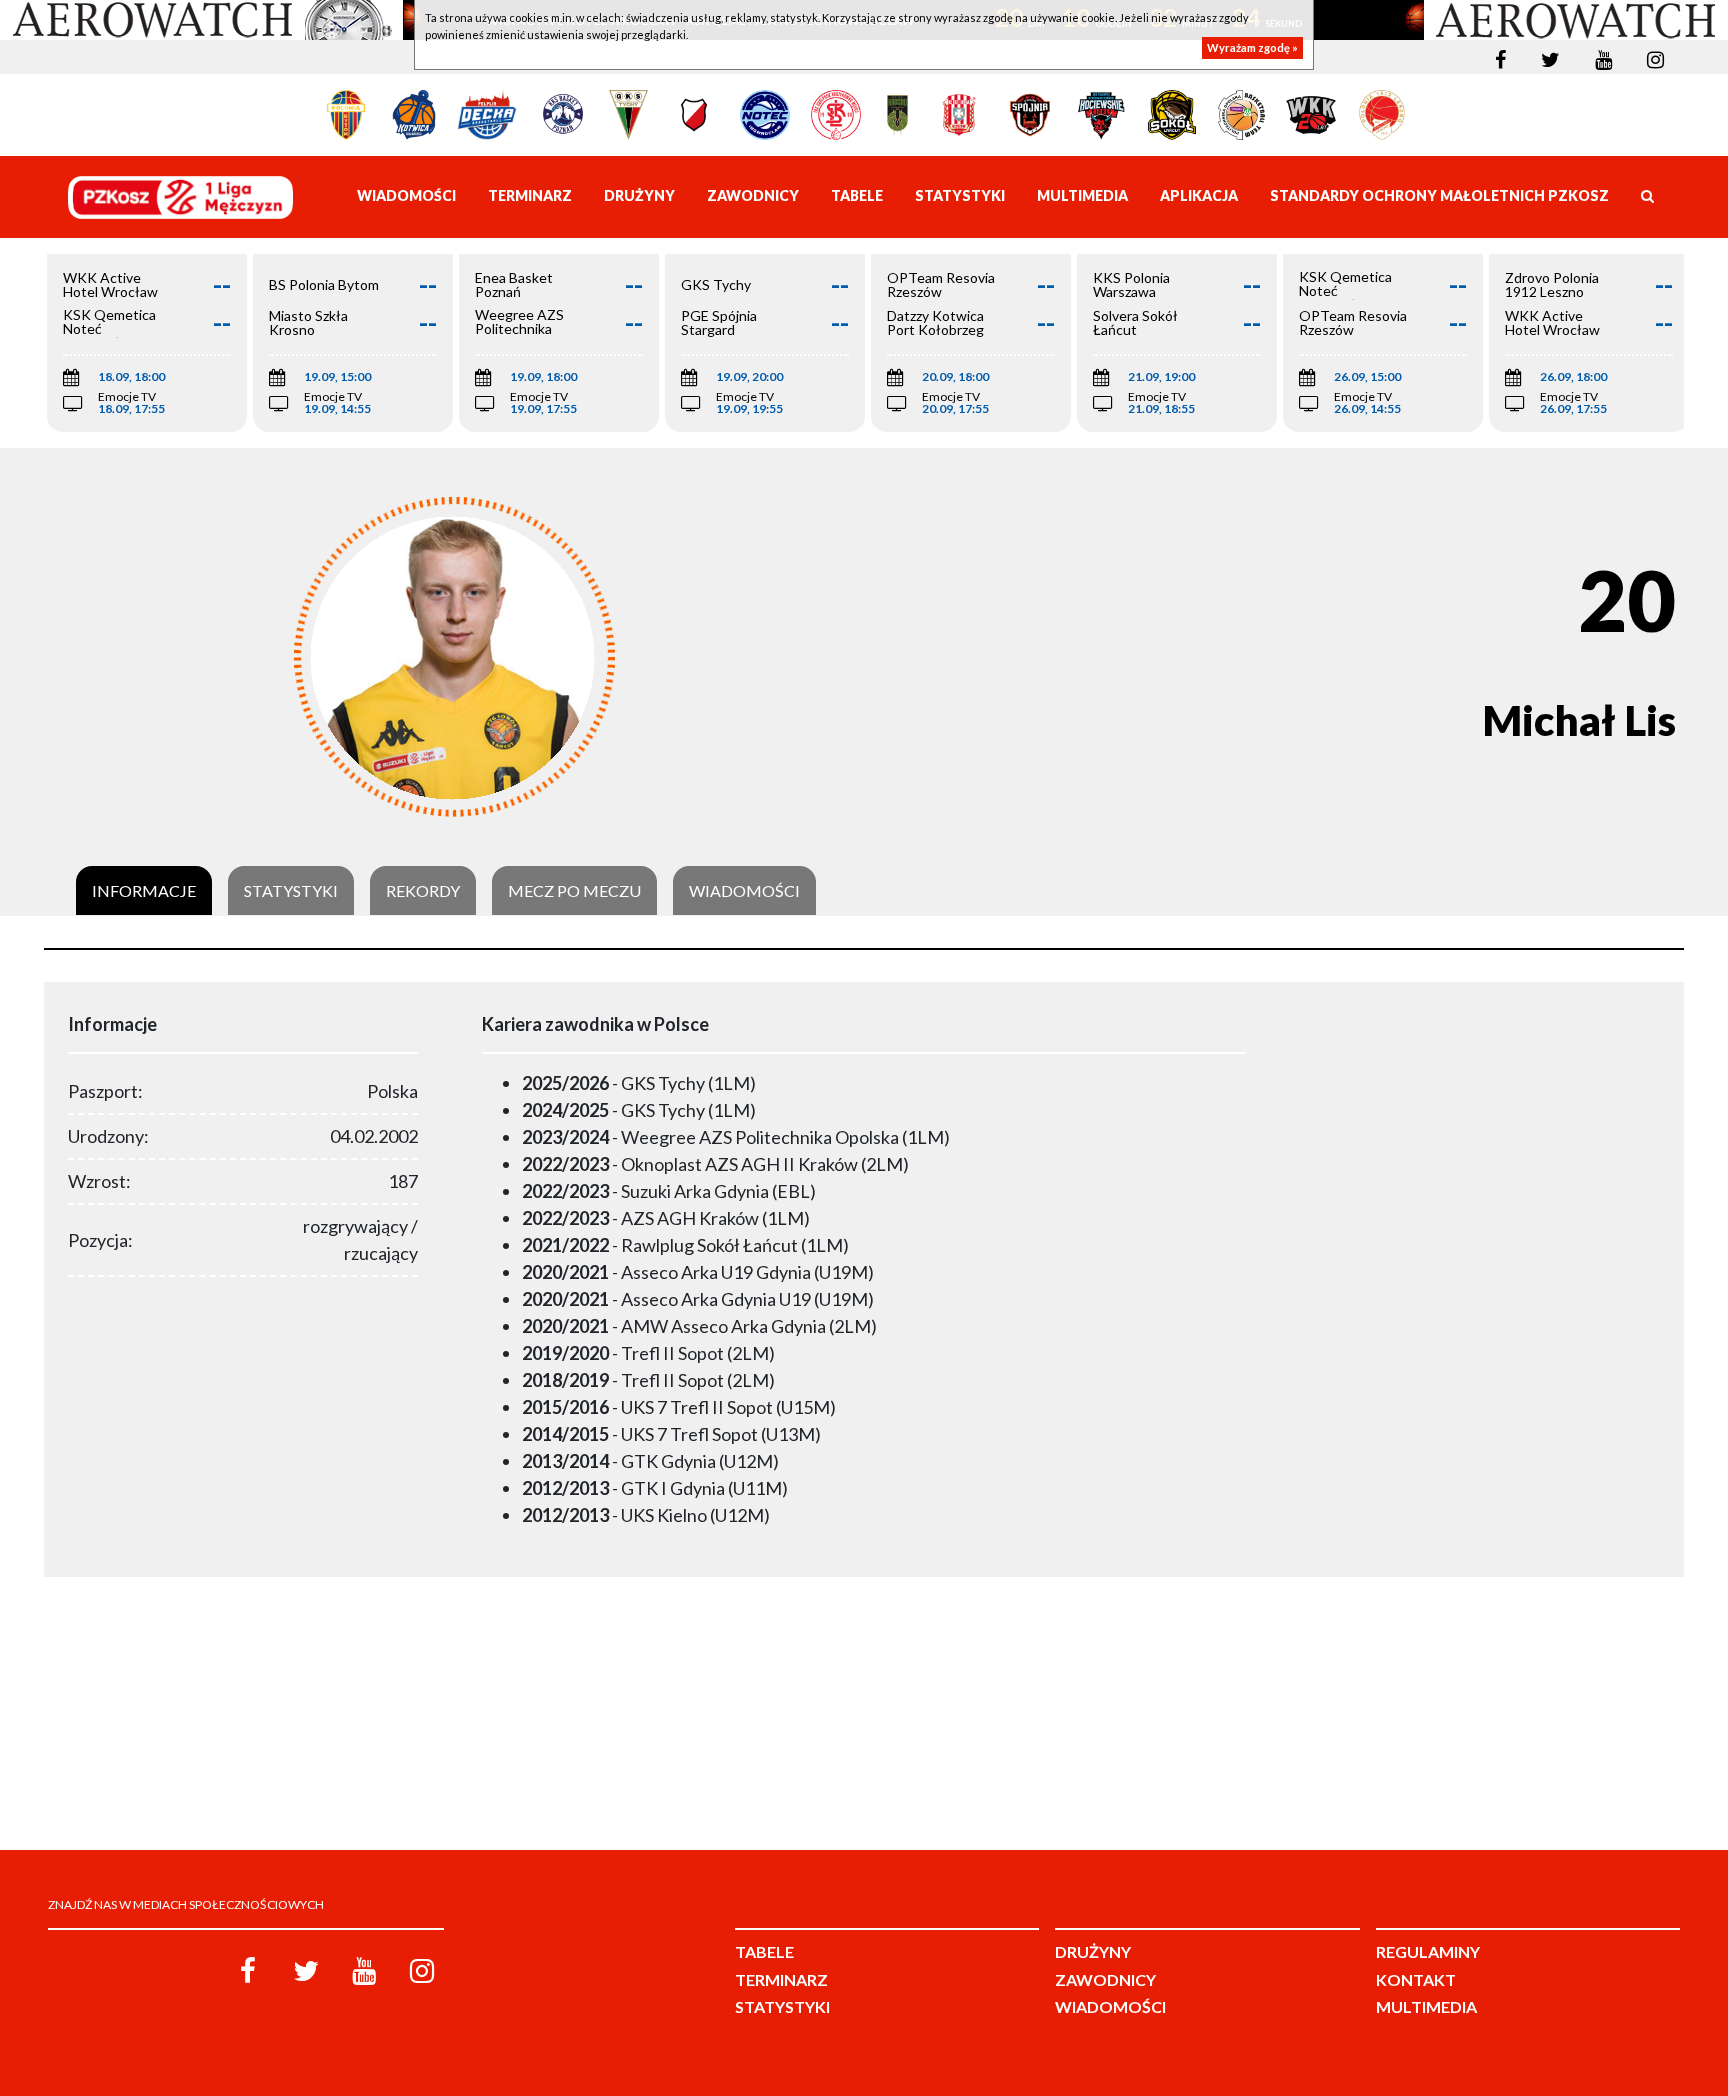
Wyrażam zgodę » (1252, 47)
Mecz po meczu (574, 891)
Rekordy (423, 891)
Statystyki (291, 891)
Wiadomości (744, 891)
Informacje (144, 891)
